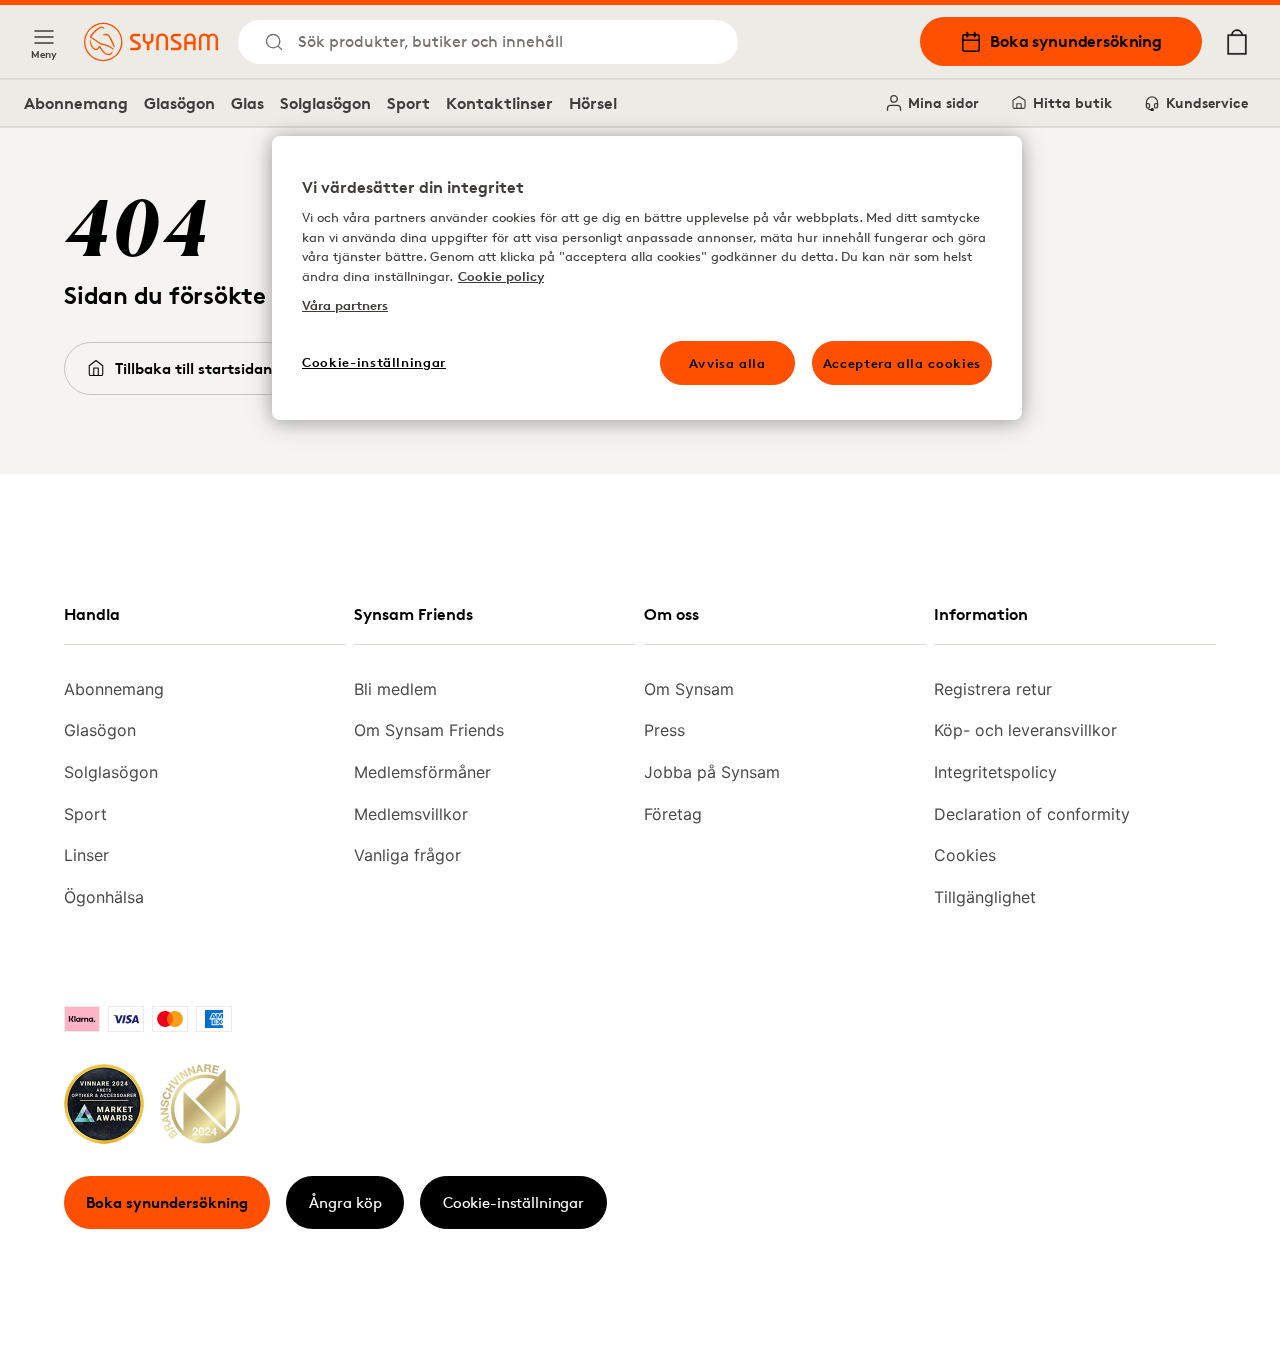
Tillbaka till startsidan (193, 368)
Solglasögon (325, 103)
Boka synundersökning (1076, 41)
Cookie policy (501, 276)
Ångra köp (345, 1202)
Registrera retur (993, 689)
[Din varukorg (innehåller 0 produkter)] (1237, 42)
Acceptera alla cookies (902, 363)
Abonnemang (76, 103)
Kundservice (1207, 102)
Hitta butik (1072, 102)
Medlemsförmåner (422, 772)
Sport (408, 103)
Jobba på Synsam (712, 772)
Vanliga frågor (407, 855)
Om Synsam (689, 689)
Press (664, 730)
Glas (247, 103)
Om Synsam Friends (429, 730)
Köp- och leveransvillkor (1025, 730)
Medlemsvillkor (411, 814)
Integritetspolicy (995, 772)
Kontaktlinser (499, 103)
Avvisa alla (727, 363)
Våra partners (345, 305)
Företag (673, 814)
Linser (86, 855)
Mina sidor (943, 102)
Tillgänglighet (985, 897)
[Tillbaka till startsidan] (151, 42)
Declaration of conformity (1032, 814)
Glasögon (179, 103)
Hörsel (593, 103)
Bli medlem (395, 689)
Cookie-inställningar (513, 1202)
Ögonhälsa (104, 897)
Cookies (965, 855)
